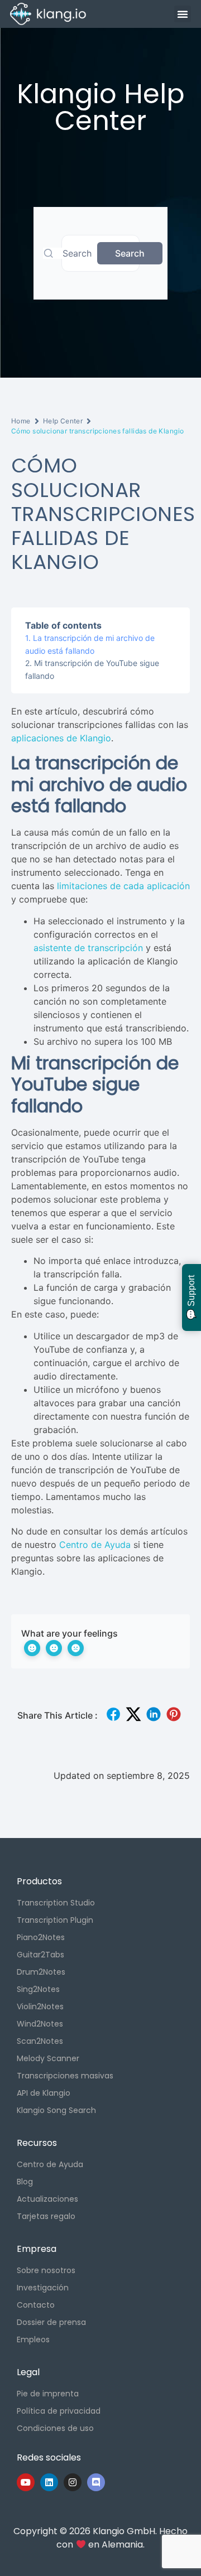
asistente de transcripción (88, 948)
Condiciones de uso (55, 2428)
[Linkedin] (49, 2482)
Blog (25, 2182)
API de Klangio (44, 2093)
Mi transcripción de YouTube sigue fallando (92, 669)
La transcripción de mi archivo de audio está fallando (90, 644)
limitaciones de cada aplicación (123, 886)
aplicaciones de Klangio (61, 738)
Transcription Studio (56, 1903)
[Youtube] (26, 2482)
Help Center (63, 421)
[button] (183, 14)
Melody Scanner (48, 2058)
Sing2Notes (38, 1989)
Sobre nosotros (46, 2270)
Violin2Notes (40, 2006)
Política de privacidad (59, 2411)
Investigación (43, 2288)
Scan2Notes (40, 2041)
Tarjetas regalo (46, 2216)
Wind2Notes (40, 2024)
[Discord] (96, 2482)
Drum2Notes (41, 1972)
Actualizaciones (47, 2199)
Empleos (33, 2339)
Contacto (36, 2305)
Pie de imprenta (48, 2394)
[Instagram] (73, 2482)
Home (21, 421)
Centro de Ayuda (95, 1545)
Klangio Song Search (56, 2110)
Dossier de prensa (51, 2322)
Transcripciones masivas (65, 2076)
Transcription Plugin (55, 1920)
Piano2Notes (41, 1937)
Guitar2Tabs (40, 1955)
